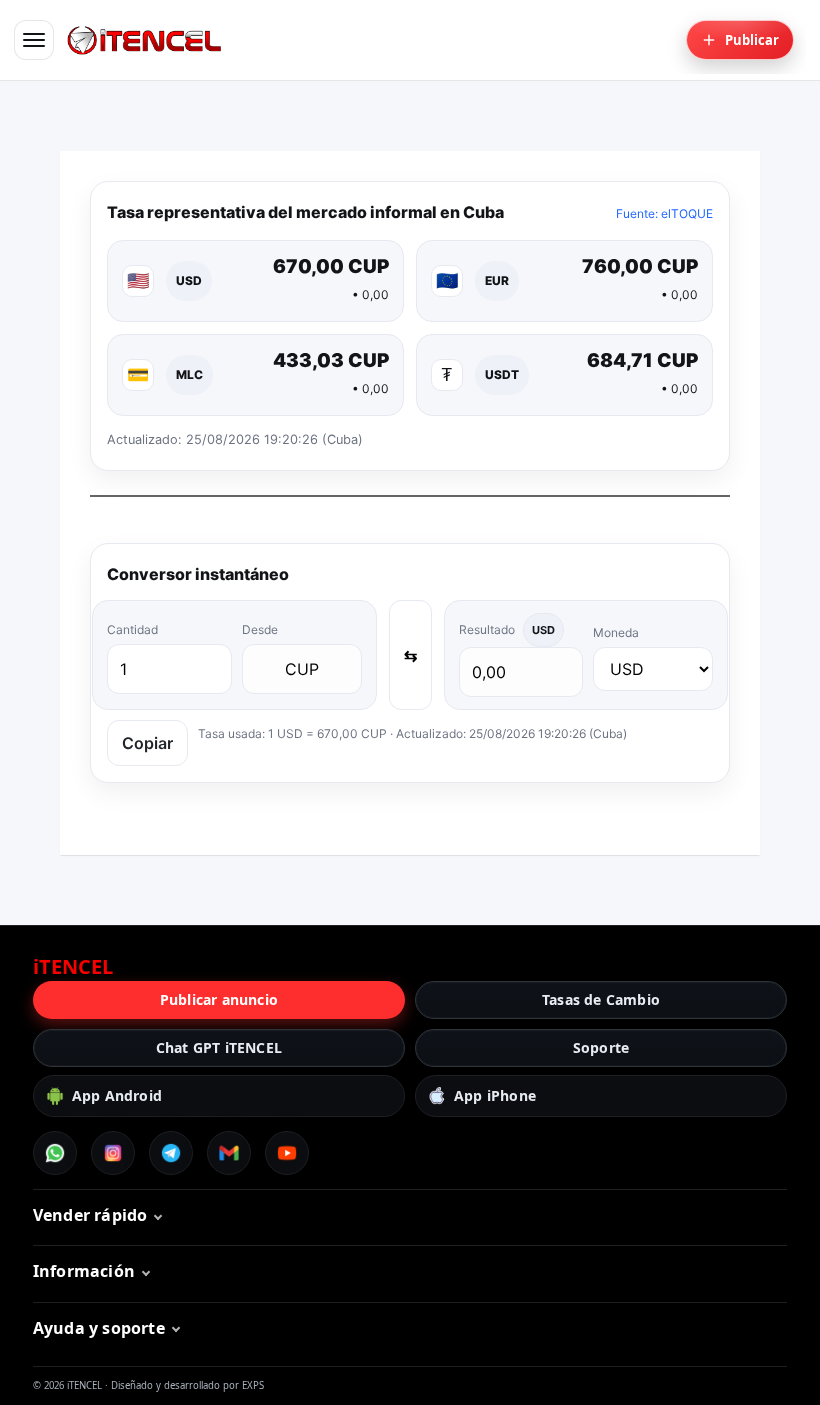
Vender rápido (90, 1215)
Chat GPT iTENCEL (219, 1047)
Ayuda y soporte (99, 1328)
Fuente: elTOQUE (664, 213)
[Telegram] (171, 1153)
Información (84, 1271)
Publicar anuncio (219, 999)
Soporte (601, 1047)
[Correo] (229, 1153)
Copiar (147, 743)
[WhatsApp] (55, 1153)
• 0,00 (370, 294)
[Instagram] (113, 1153)
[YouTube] (287, 1153)
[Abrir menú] (34, 40)
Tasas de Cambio (601, 999)
